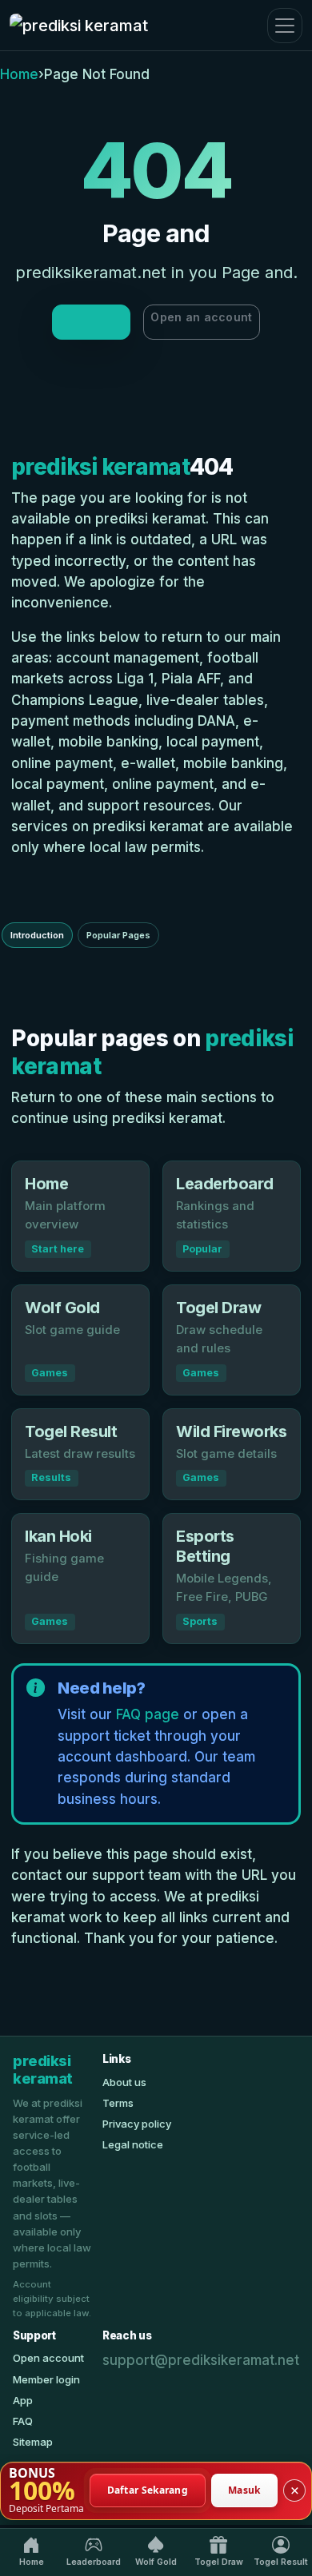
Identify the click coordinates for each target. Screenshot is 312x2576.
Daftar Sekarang (148, 2490)
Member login (46, 2379)
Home (19, 74)
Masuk (244, 2490)
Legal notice (133, 2144)
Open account (48, 2358)
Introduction (37, 935)
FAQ (23, 2421)
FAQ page (148, 1714)
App (23, 2400)
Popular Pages (118, 935)
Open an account (201, 317)
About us (124, 2082)
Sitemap (33, 2442)
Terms (118, 2103)
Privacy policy (137, 2124)
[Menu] (285, 26)
